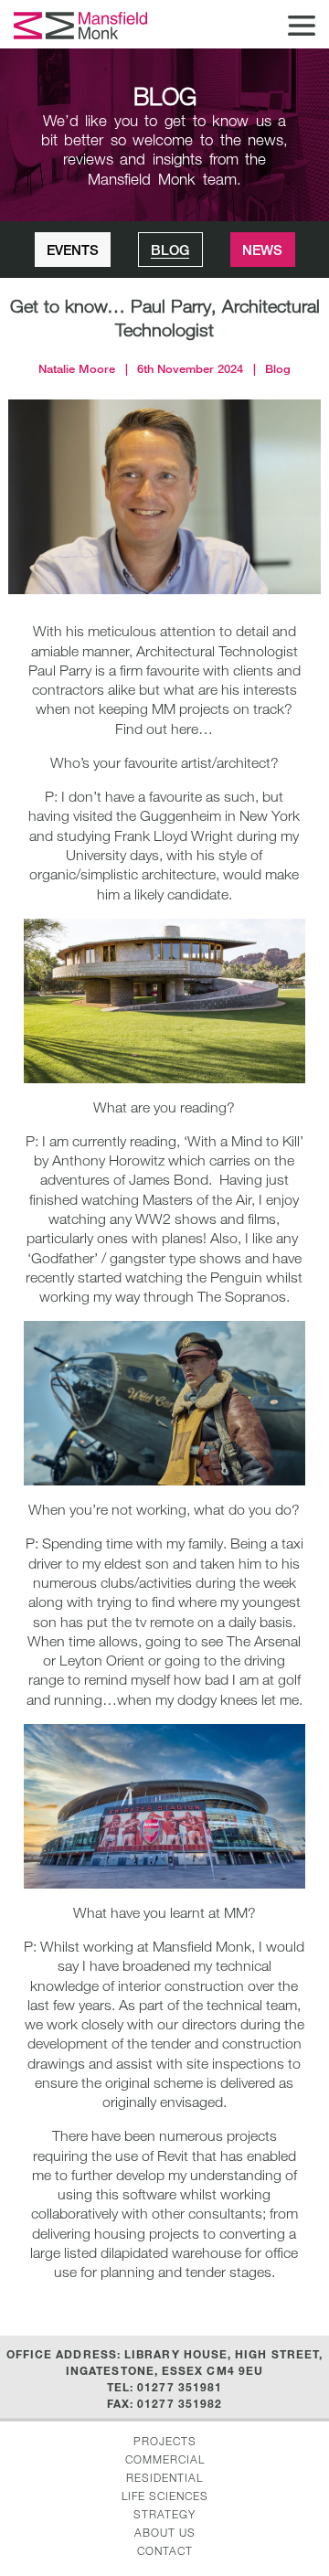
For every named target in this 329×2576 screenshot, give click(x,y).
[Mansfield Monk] (83, 26)
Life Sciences (165, 2496)
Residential (164, 2477)
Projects (165, 2441)
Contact (165, 2550)
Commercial (165, 2459)
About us (165, 2532)
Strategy (164, 2514)
